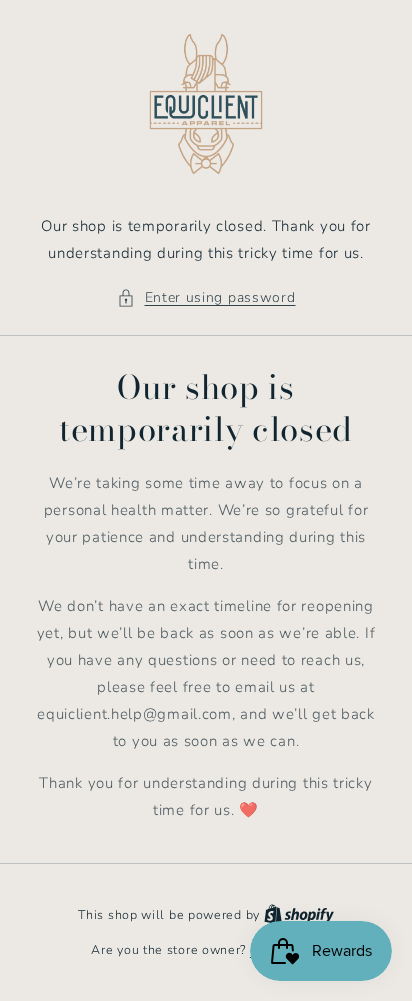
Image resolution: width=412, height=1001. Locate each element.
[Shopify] (299, 915)
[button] (206, 297)
